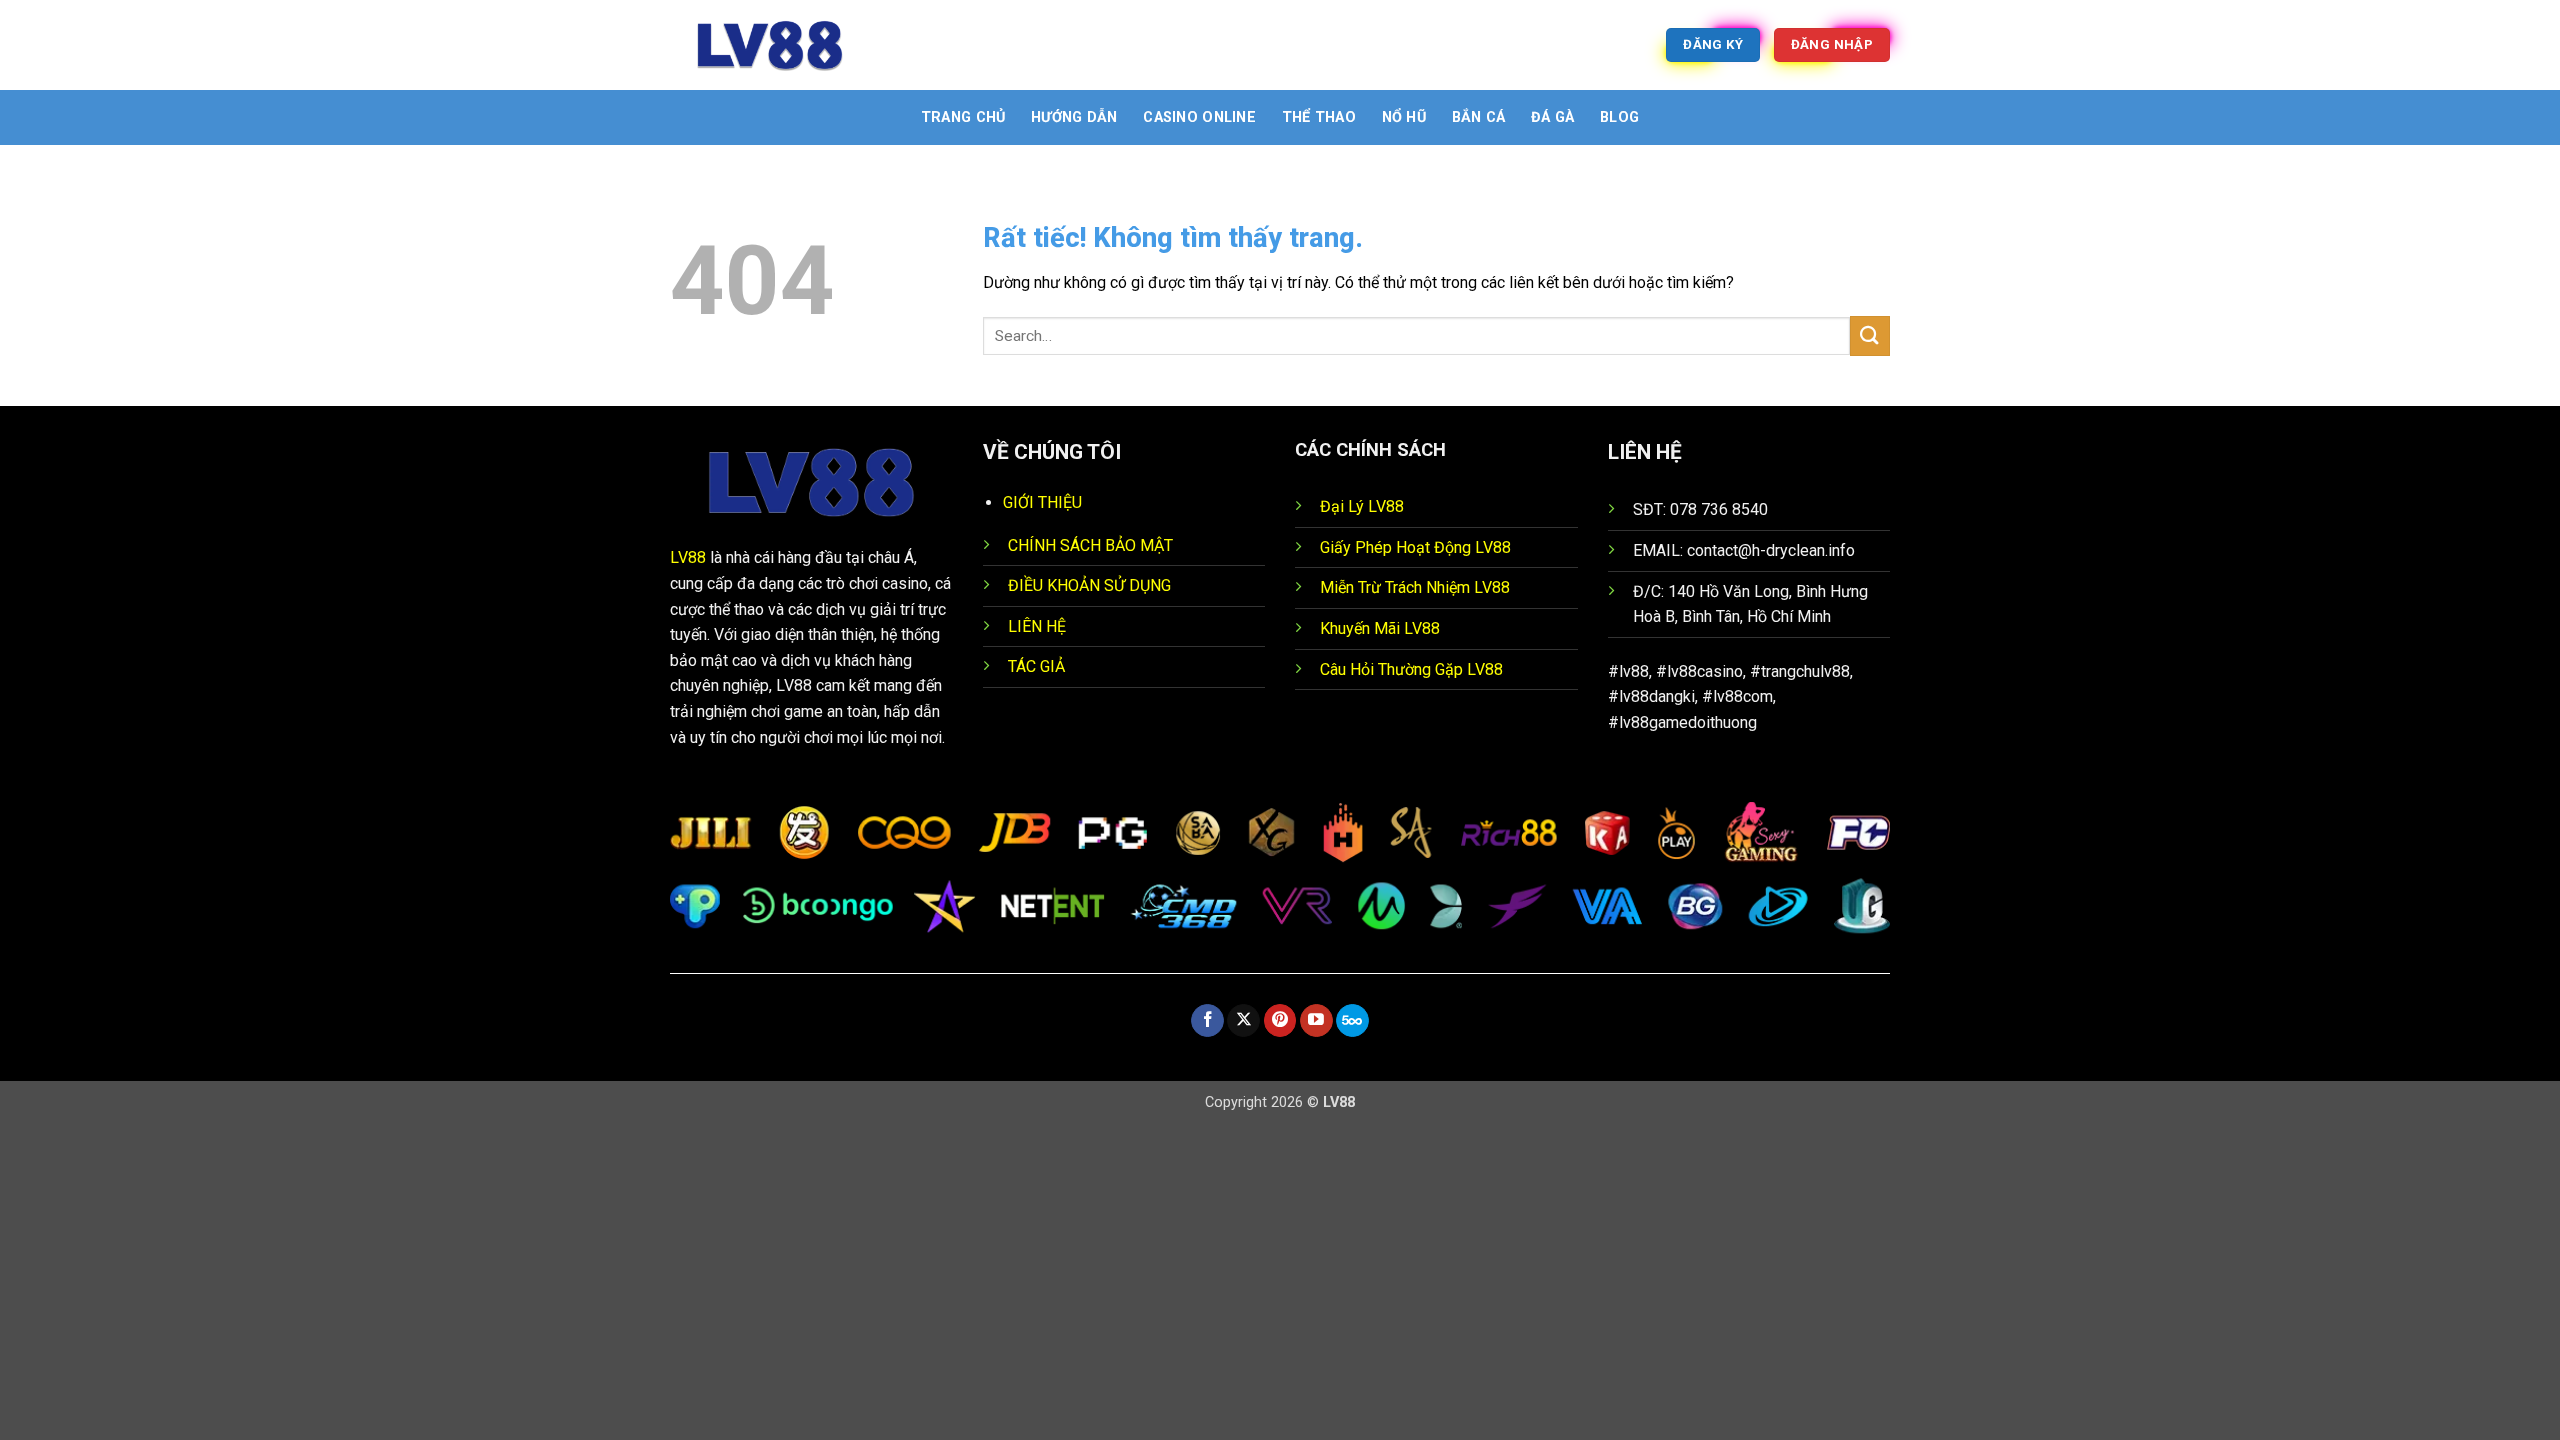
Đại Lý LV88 (1362, 506)
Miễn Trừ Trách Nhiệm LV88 (1415, 587)
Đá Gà (1552, 117)
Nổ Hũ (1404, 117)
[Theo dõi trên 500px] (1352, 1021)
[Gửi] (1870, 335)
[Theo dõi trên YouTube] (1316, 1021)
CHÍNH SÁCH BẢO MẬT (1090, 545)
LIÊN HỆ (1037, 626)
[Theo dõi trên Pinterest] (1280, 1021)
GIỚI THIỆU (1042, 502)
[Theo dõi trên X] (1243, 1021)
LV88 (688, 557)
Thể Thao (1319, 117)
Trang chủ (963, 117)
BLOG (1619, 117)
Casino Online (1199, 117)
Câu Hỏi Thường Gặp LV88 (1411, 669)
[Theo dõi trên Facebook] (1207, 1021)
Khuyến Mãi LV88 (1380, 628)
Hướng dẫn (1074, 117)
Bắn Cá (1479, 117)
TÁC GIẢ (1036, 666)
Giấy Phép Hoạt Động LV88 (1415, 547)
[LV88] (770, 45)
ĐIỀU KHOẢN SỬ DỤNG (1089, 585)
